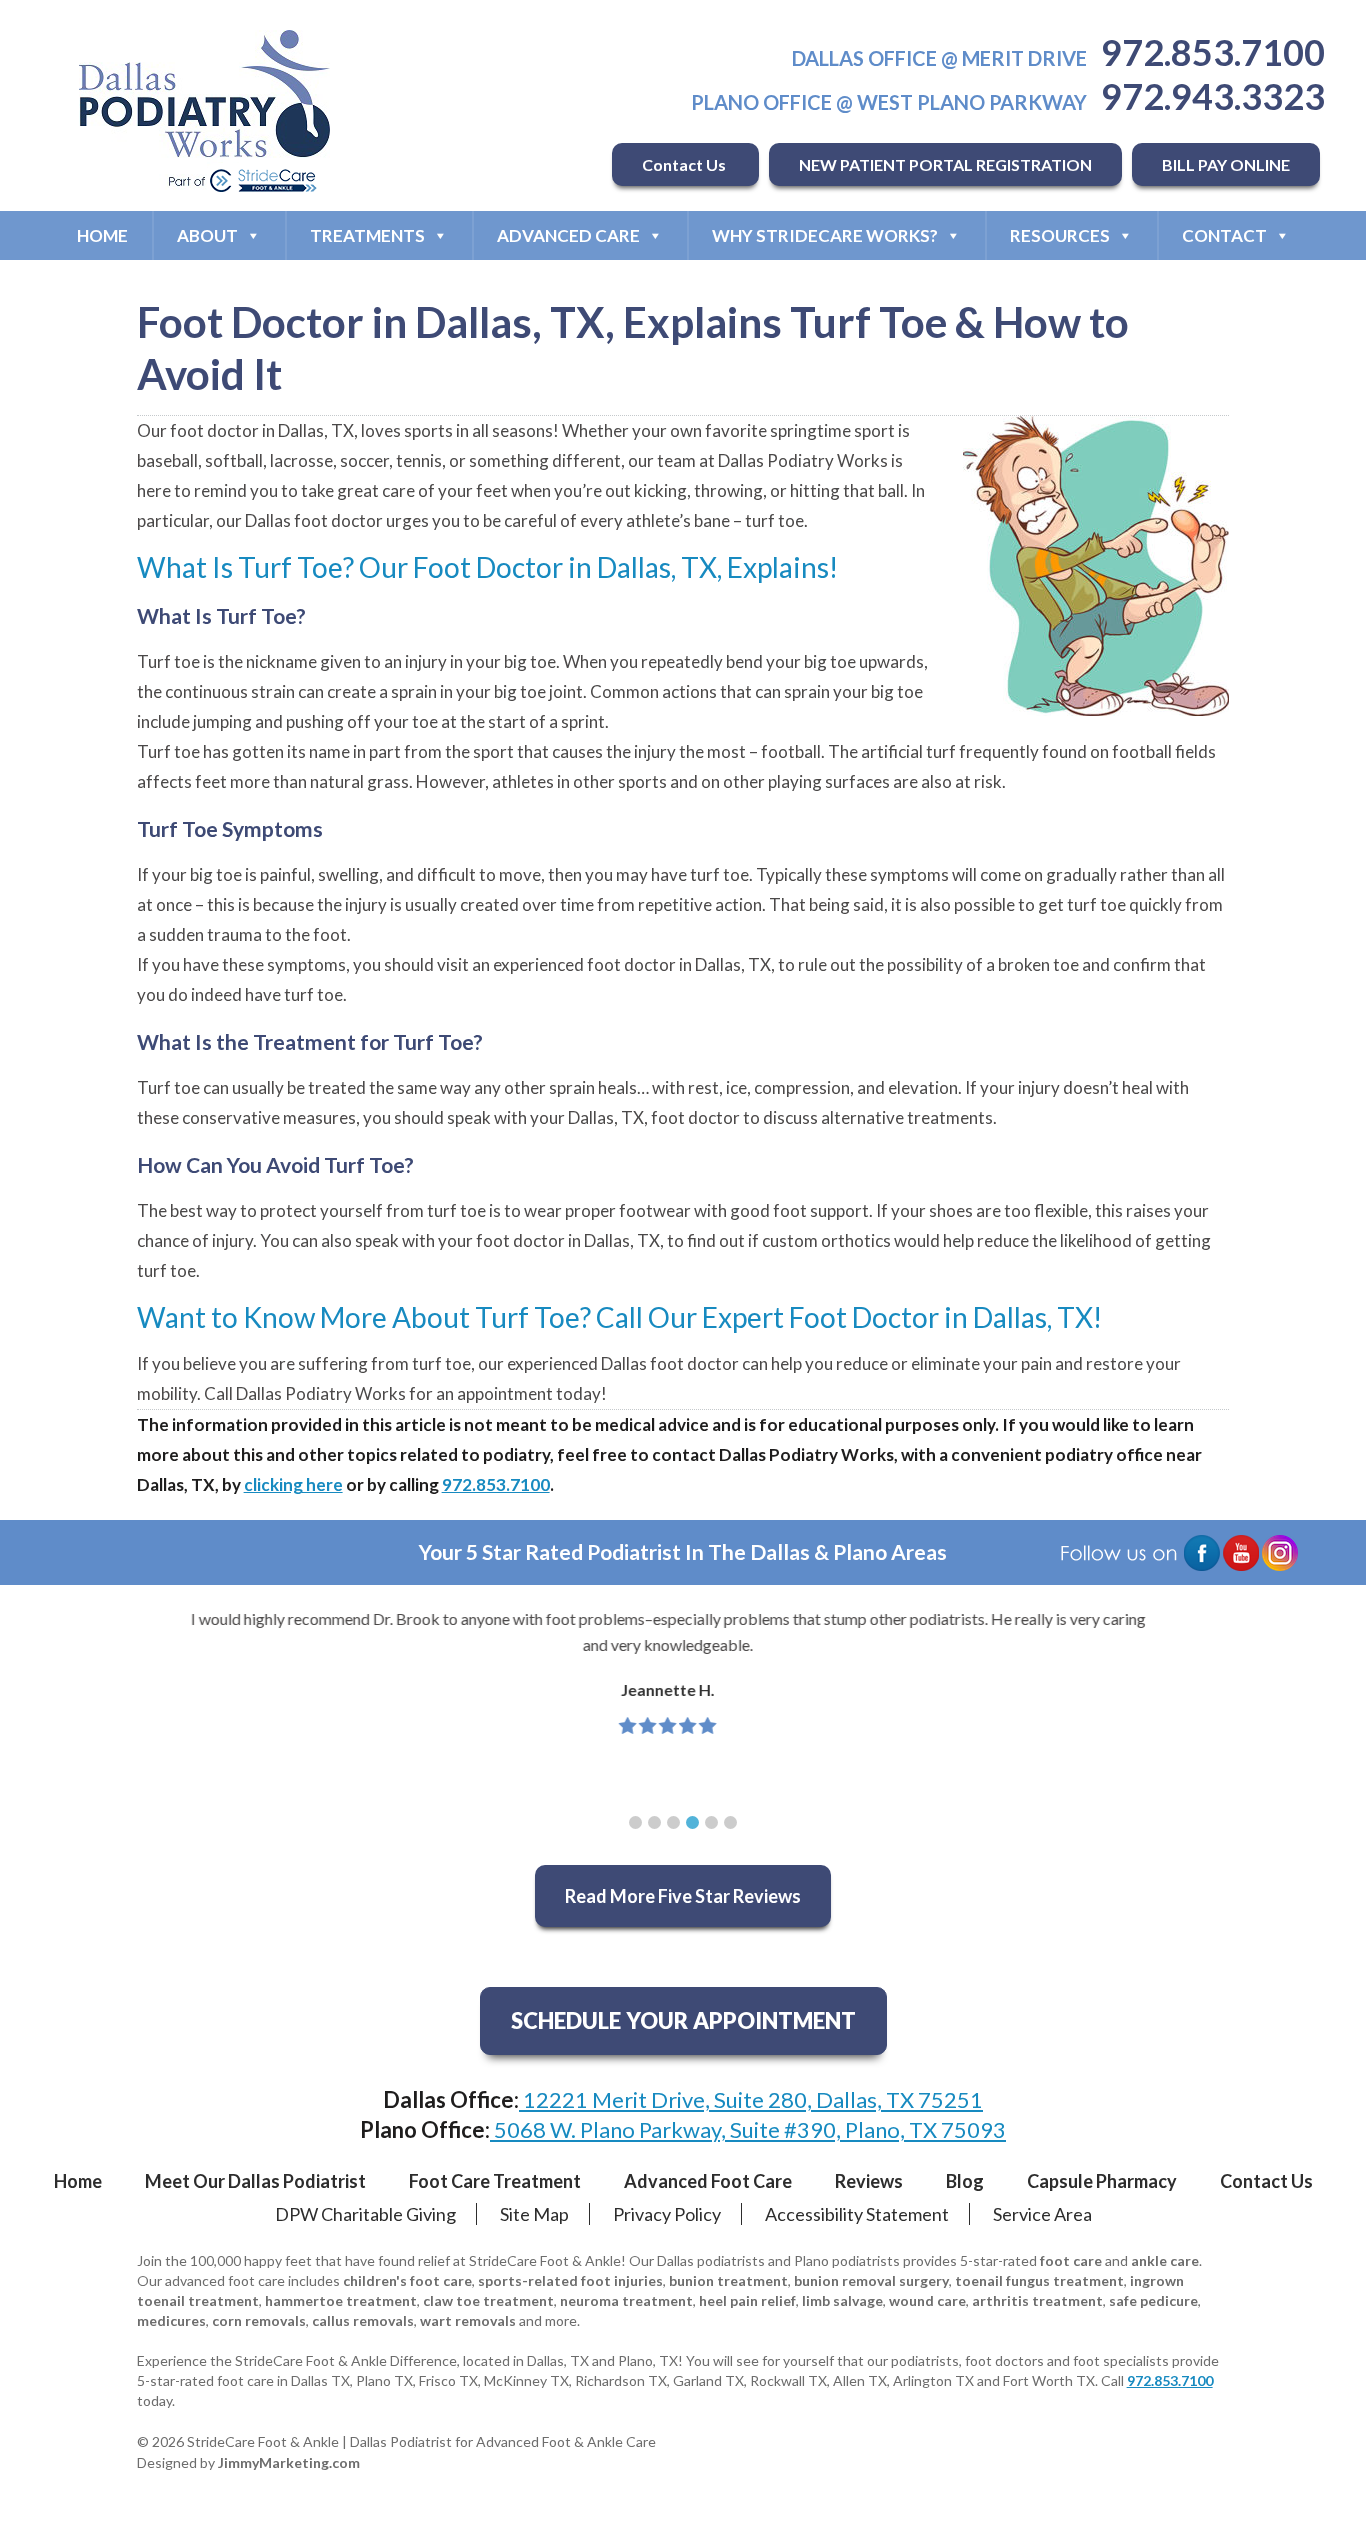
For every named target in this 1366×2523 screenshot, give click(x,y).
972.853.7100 (1213, 52)
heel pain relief (747, 2300)
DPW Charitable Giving (365, 2214)
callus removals (363, 2320)
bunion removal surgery (871, 2280)
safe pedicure (1153, 2300)
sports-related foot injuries (570, 2280)
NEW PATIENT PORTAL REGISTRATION (945, 164)
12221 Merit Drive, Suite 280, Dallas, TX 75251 (751, 2099)
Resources (1060, 235)
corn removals (259, 2320)
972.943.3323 (1213, 96)
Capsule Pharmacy (1102, 2181)
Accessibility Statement (857, 2214)
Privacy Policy (667, 2214)
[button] (635, 1822)
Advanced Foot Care (708, 2181)
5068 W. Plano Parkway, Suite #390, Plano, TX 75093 (748, 2129)
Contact (1224, 235)
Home (102, 235)
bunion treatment (728, 2280)
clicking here (293, 1484)
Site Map (534, 2214)
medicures (171, 2320)
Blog (965, 2181)
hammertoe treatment (341, 2300)
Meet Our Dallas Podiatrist (255, 2181)
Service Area (1042, 2214)
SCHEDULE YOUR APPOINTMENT (683, 2020)
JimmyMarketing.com (289, 2462)
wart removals (468, 2320)
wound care (927, 2300)
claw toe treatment (488, 2300)
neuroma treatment (626, 2300)
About (207, 235)
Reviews (869, 2181)
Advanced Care (568, 235)
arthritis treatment (1037, 2300)
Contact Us (685, 164)
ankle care (1165, 2260)
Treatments (367, 235)
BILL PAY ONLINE (1226, 164)
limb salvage (842, 2300)
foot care (1071, 2260)
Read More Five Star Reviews (683, 1896)
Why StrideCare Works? (825, 235)
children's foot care (407, 2280)
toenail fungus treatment (1039, 2280)
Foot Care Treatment (495, 2181)
